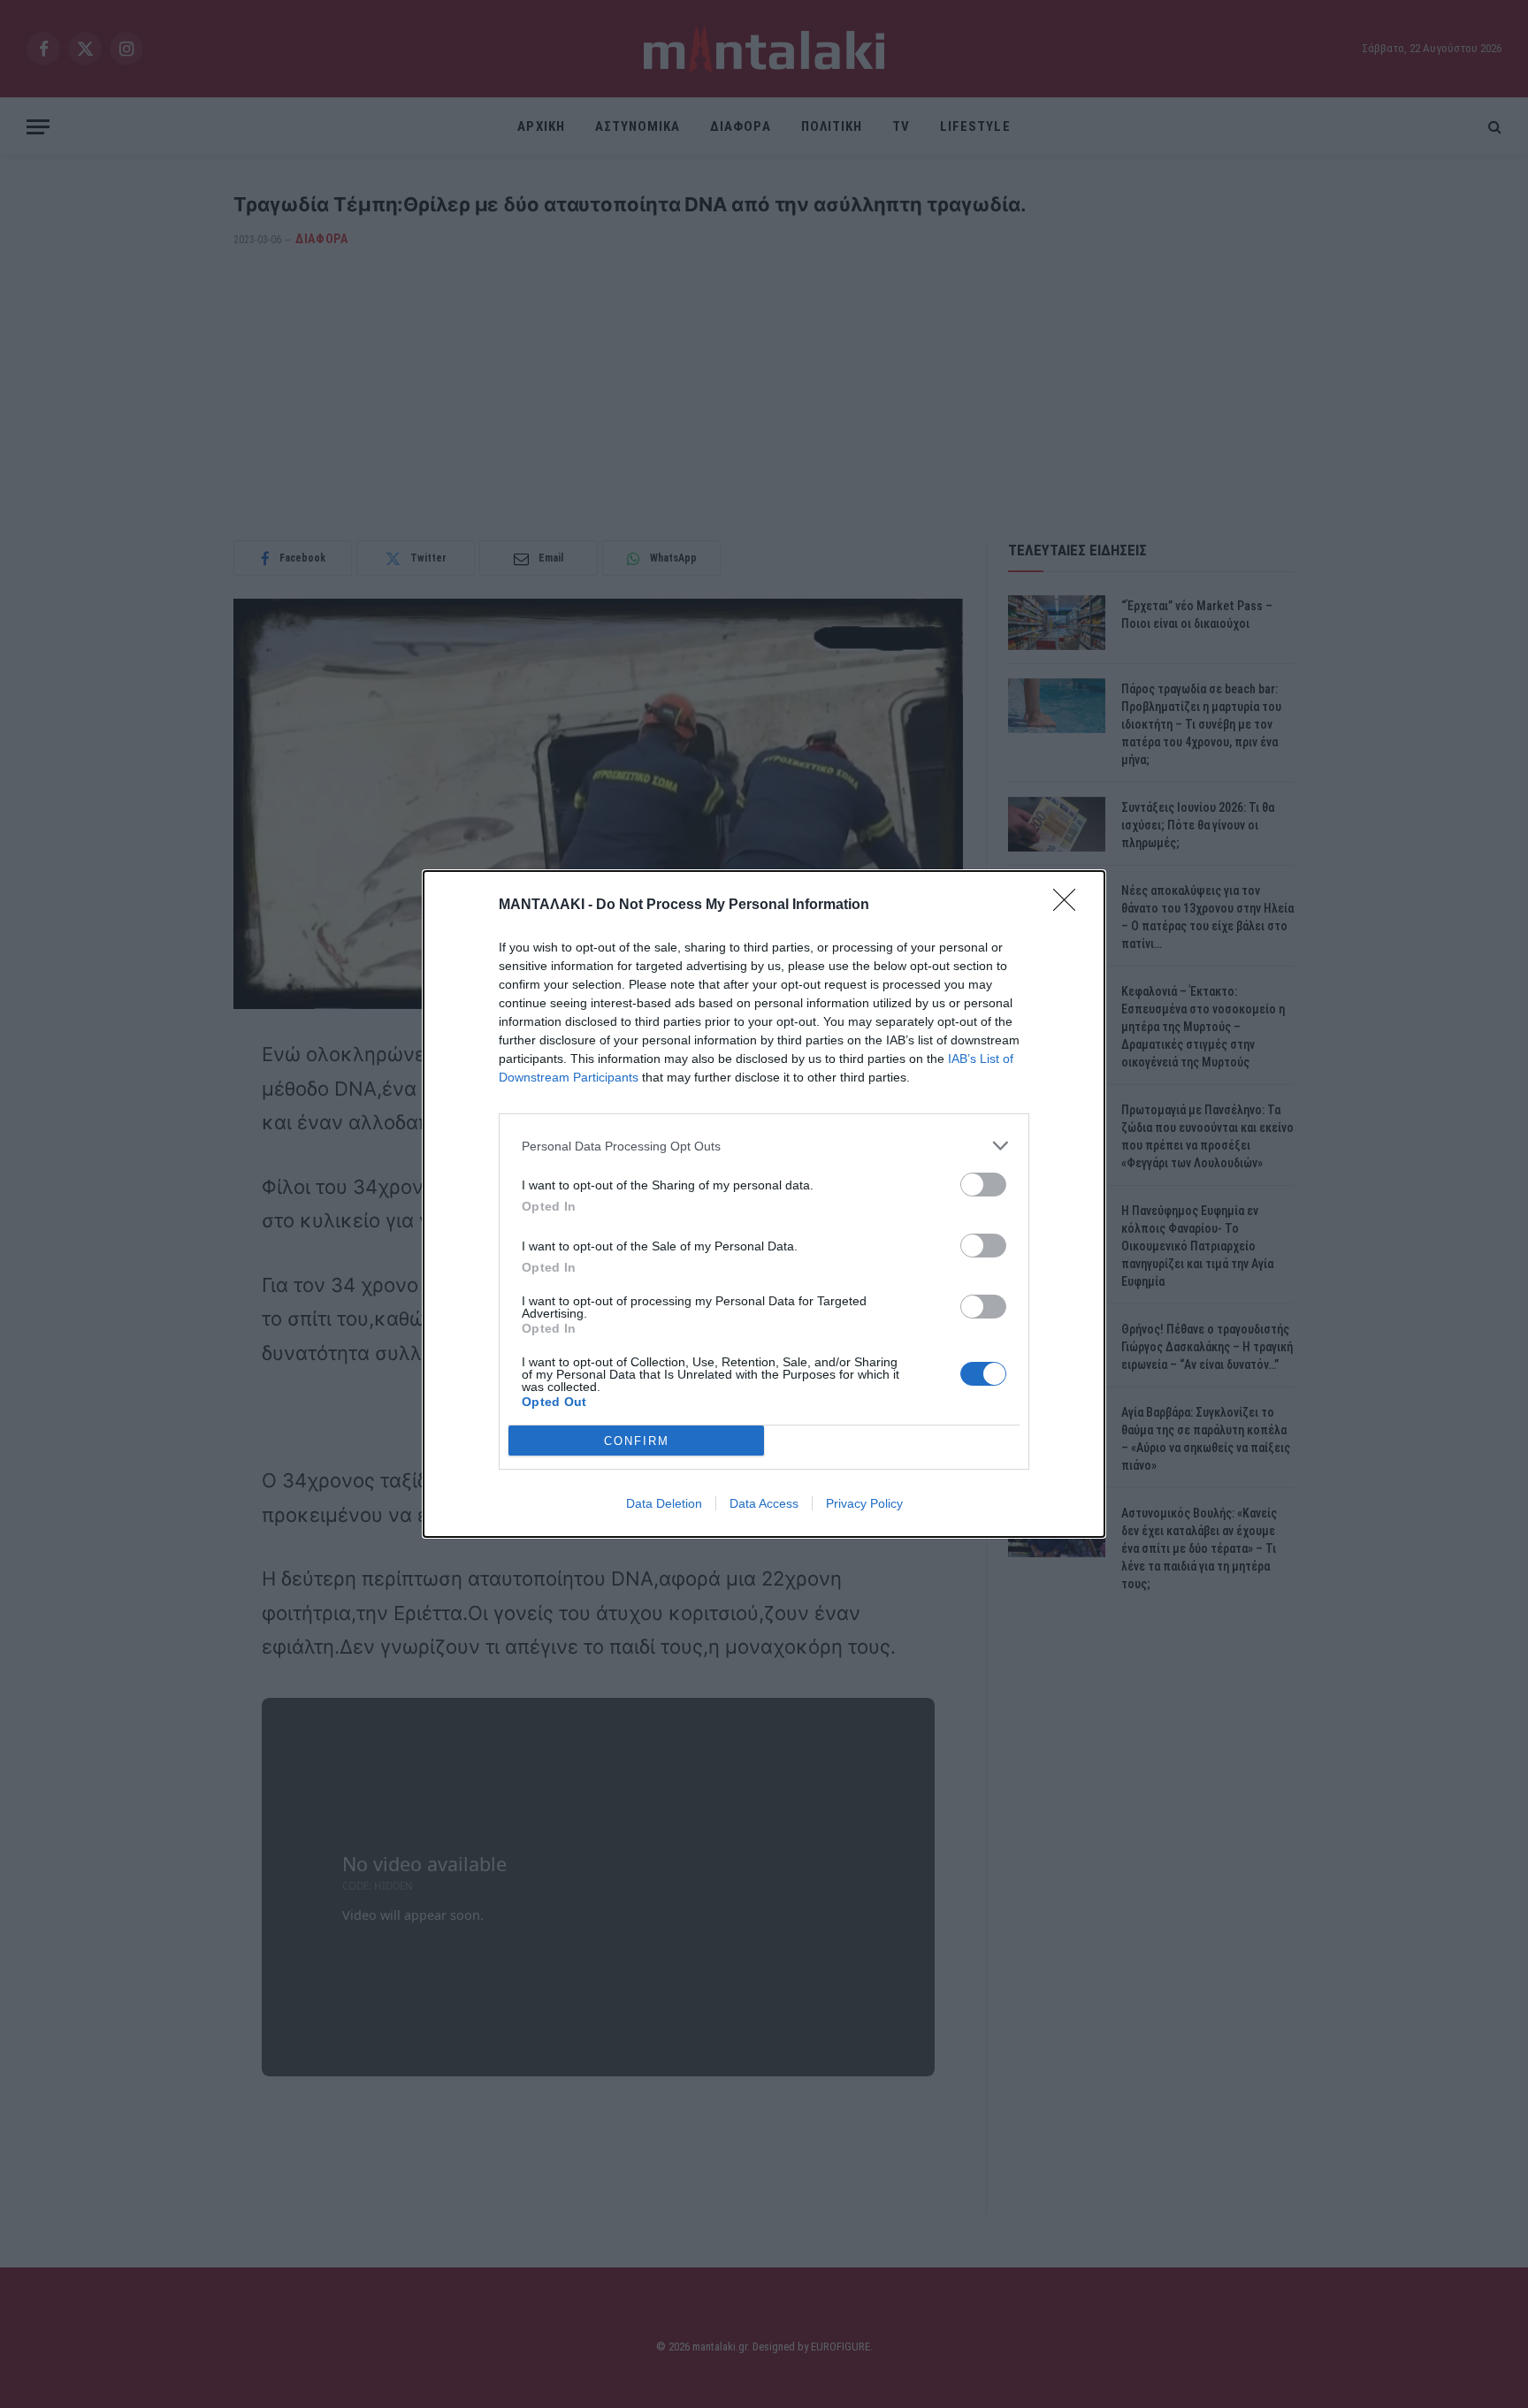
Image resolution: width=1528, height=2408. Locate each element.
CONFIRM (637, 1441)
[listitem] (764, 1146)
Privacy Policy (864, 1503)
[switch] (983, 1185)
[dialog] (764, 1204)
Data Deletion (664, 1503)
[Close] (1070, 906)
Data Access (764, 1503)
